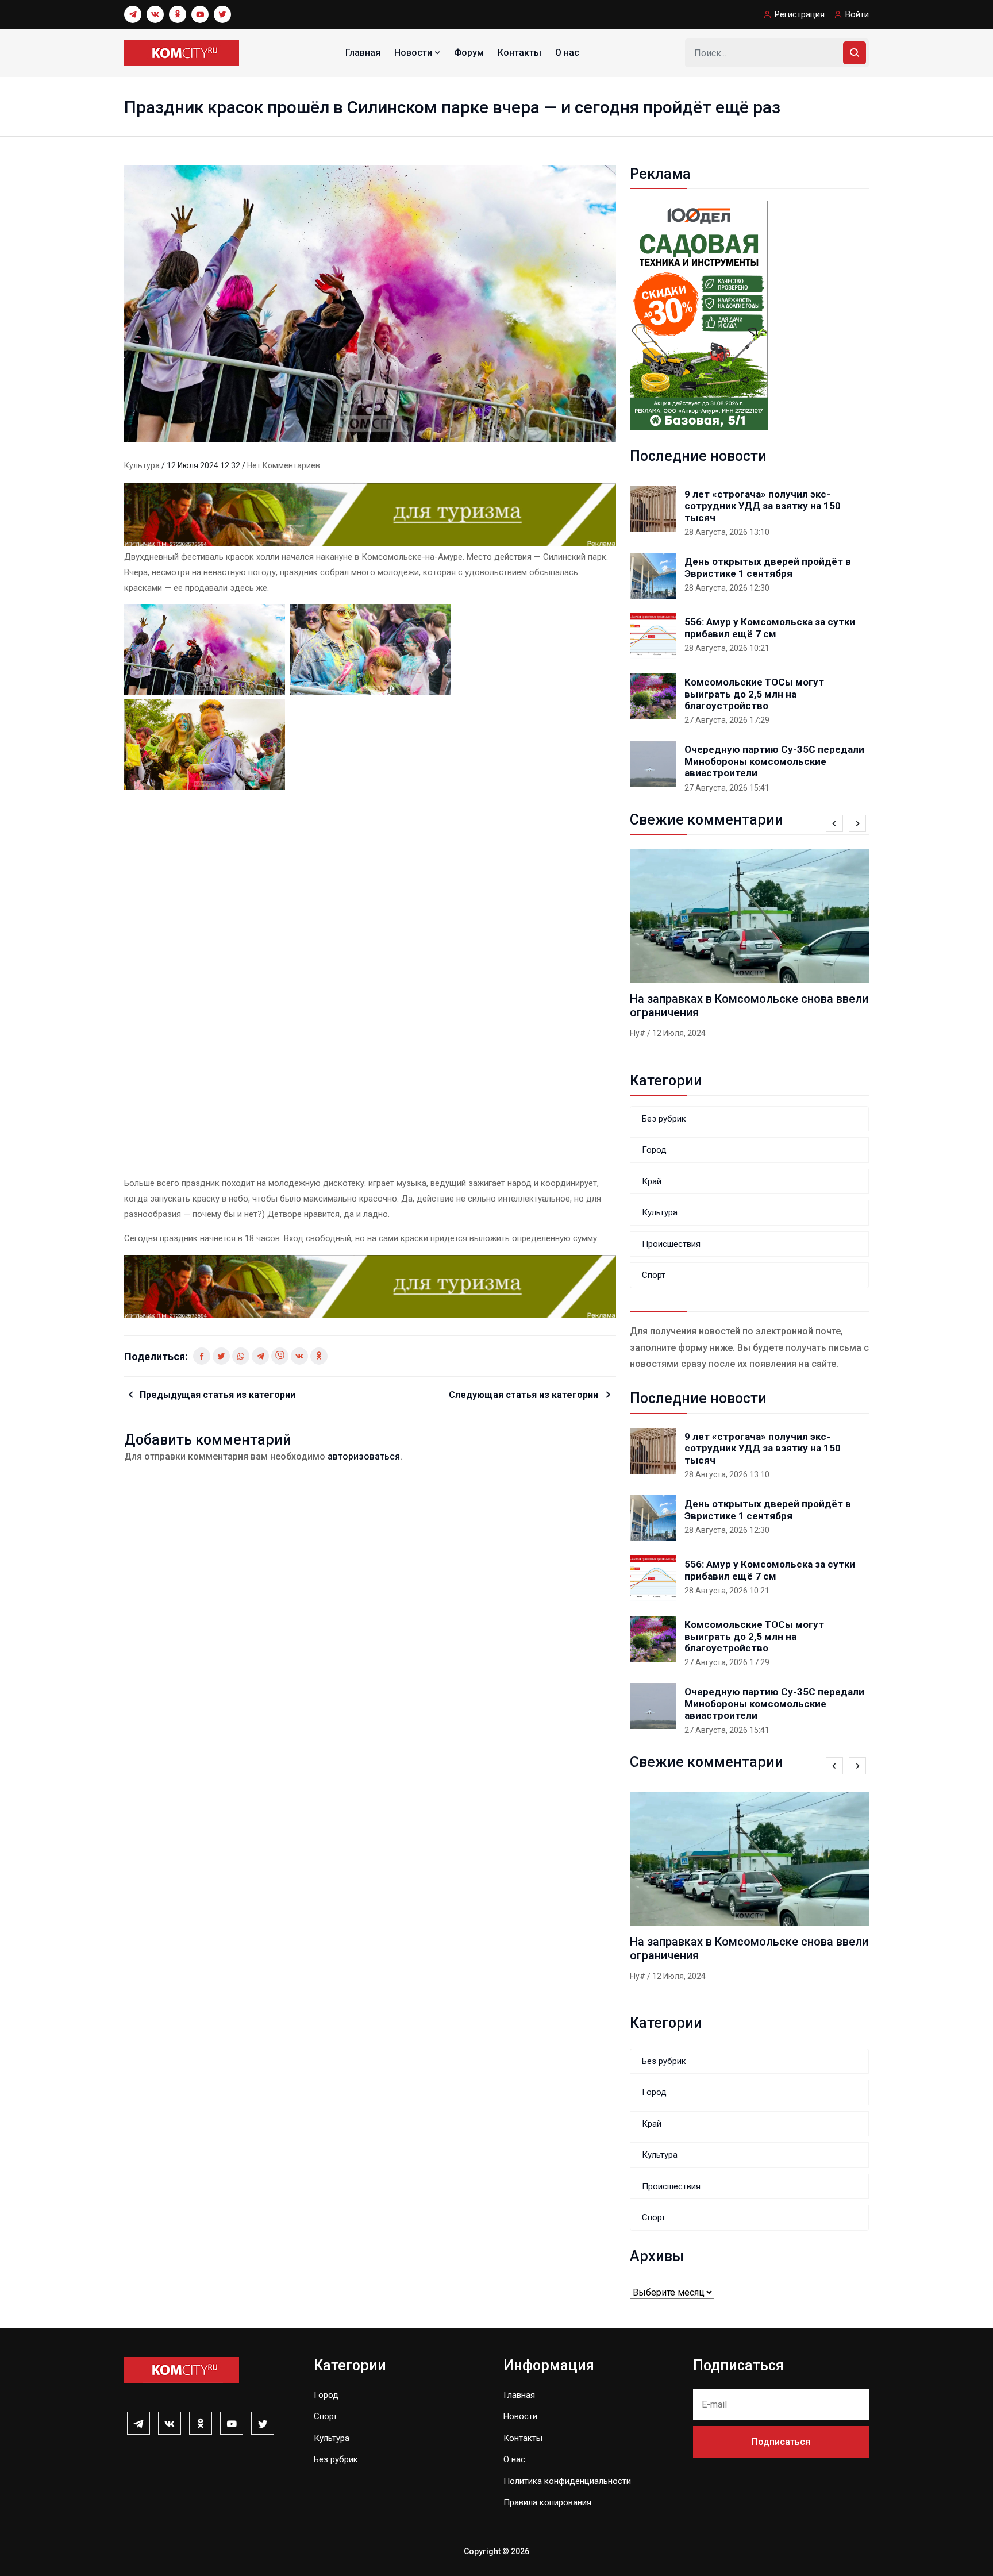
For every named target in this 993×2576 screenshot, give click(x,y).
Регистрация (800, 14)
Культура (143, 465)
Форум (469, 53)
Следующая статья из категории (525, 1395)
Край (652, 1181)
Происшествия (671, 1244)
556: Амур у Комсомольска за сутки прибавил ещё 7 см (770, 627)
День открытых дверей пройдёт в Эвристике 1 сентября (768, 567)
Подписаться (781, 2442)
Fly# (638, 1033)
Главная (363, 53)
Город (654, 1150)
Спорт (654, 1275)
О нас (567, 53)
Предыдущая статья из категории (218, 1395)
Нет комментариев (284, 465)
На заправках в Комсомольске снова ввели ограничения (749, 1006)
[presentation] (834, 823)
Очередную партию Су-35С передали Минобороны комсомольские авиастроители (774, 761)
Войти (857, 14)
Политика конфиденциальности (567, 2481)
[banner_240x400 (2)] (699, 315)
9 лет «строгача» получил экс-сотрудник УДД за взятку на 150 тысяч (763, 506)
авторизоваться (364, 1456)
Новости (414, 53)
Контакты (519, 53)
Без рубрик (664, 1119)
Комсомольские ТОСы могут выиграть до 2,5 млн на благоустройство (754, 694)
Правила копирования (547, 2502)
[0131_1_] (370, 514)
